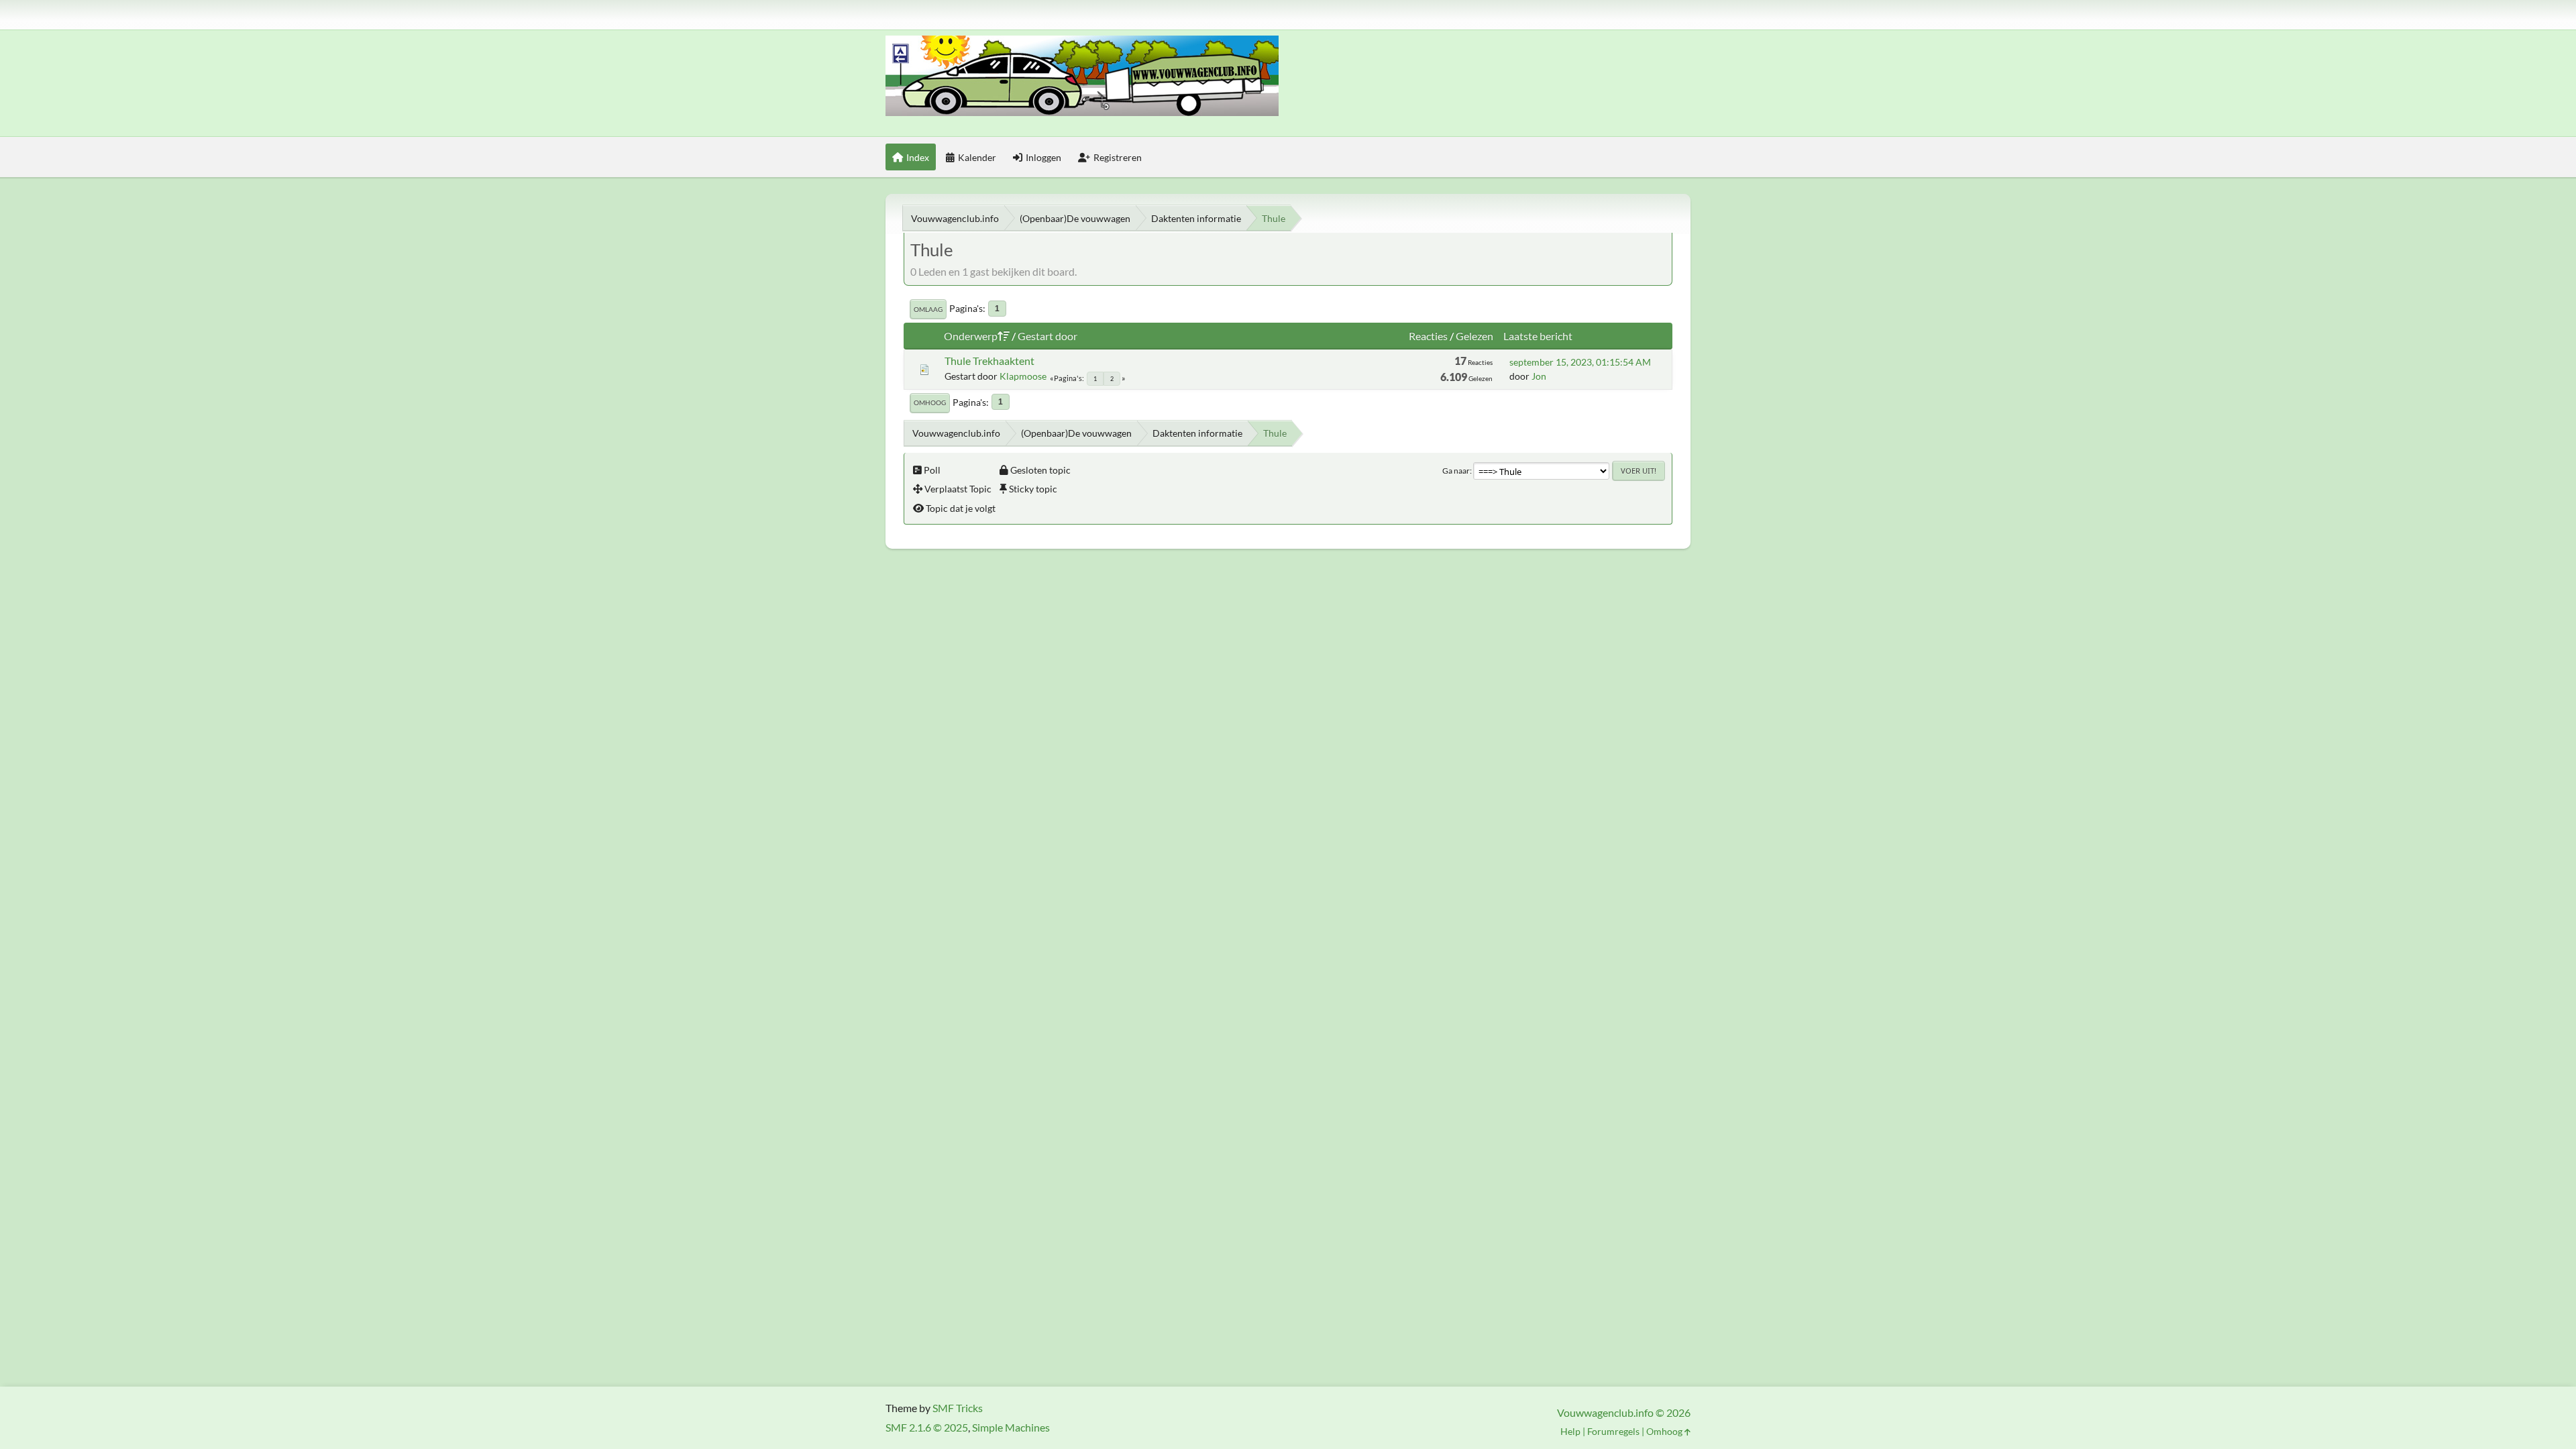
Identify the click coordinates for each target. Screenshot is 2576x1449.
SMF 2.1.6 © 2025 (927, 1427)
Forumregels (1613, 1431)
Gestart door (1048, 336)
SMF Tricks (958, 1408)
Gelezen (1474, 336)
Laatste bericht (1538, 336)
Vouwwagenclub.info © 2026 (1624, 1412)
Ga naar (1456, 471)
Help (1570, 1431)
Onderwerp (971, 336)
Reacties (1428, 336)
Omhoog (930, 402)
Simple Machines (1011, 1427)
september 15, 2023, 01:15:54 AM (1580, 362)
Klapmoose (1023, 376)
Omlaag (928, 309)
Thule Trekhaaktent (989, 361)
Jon (1539, 376)
